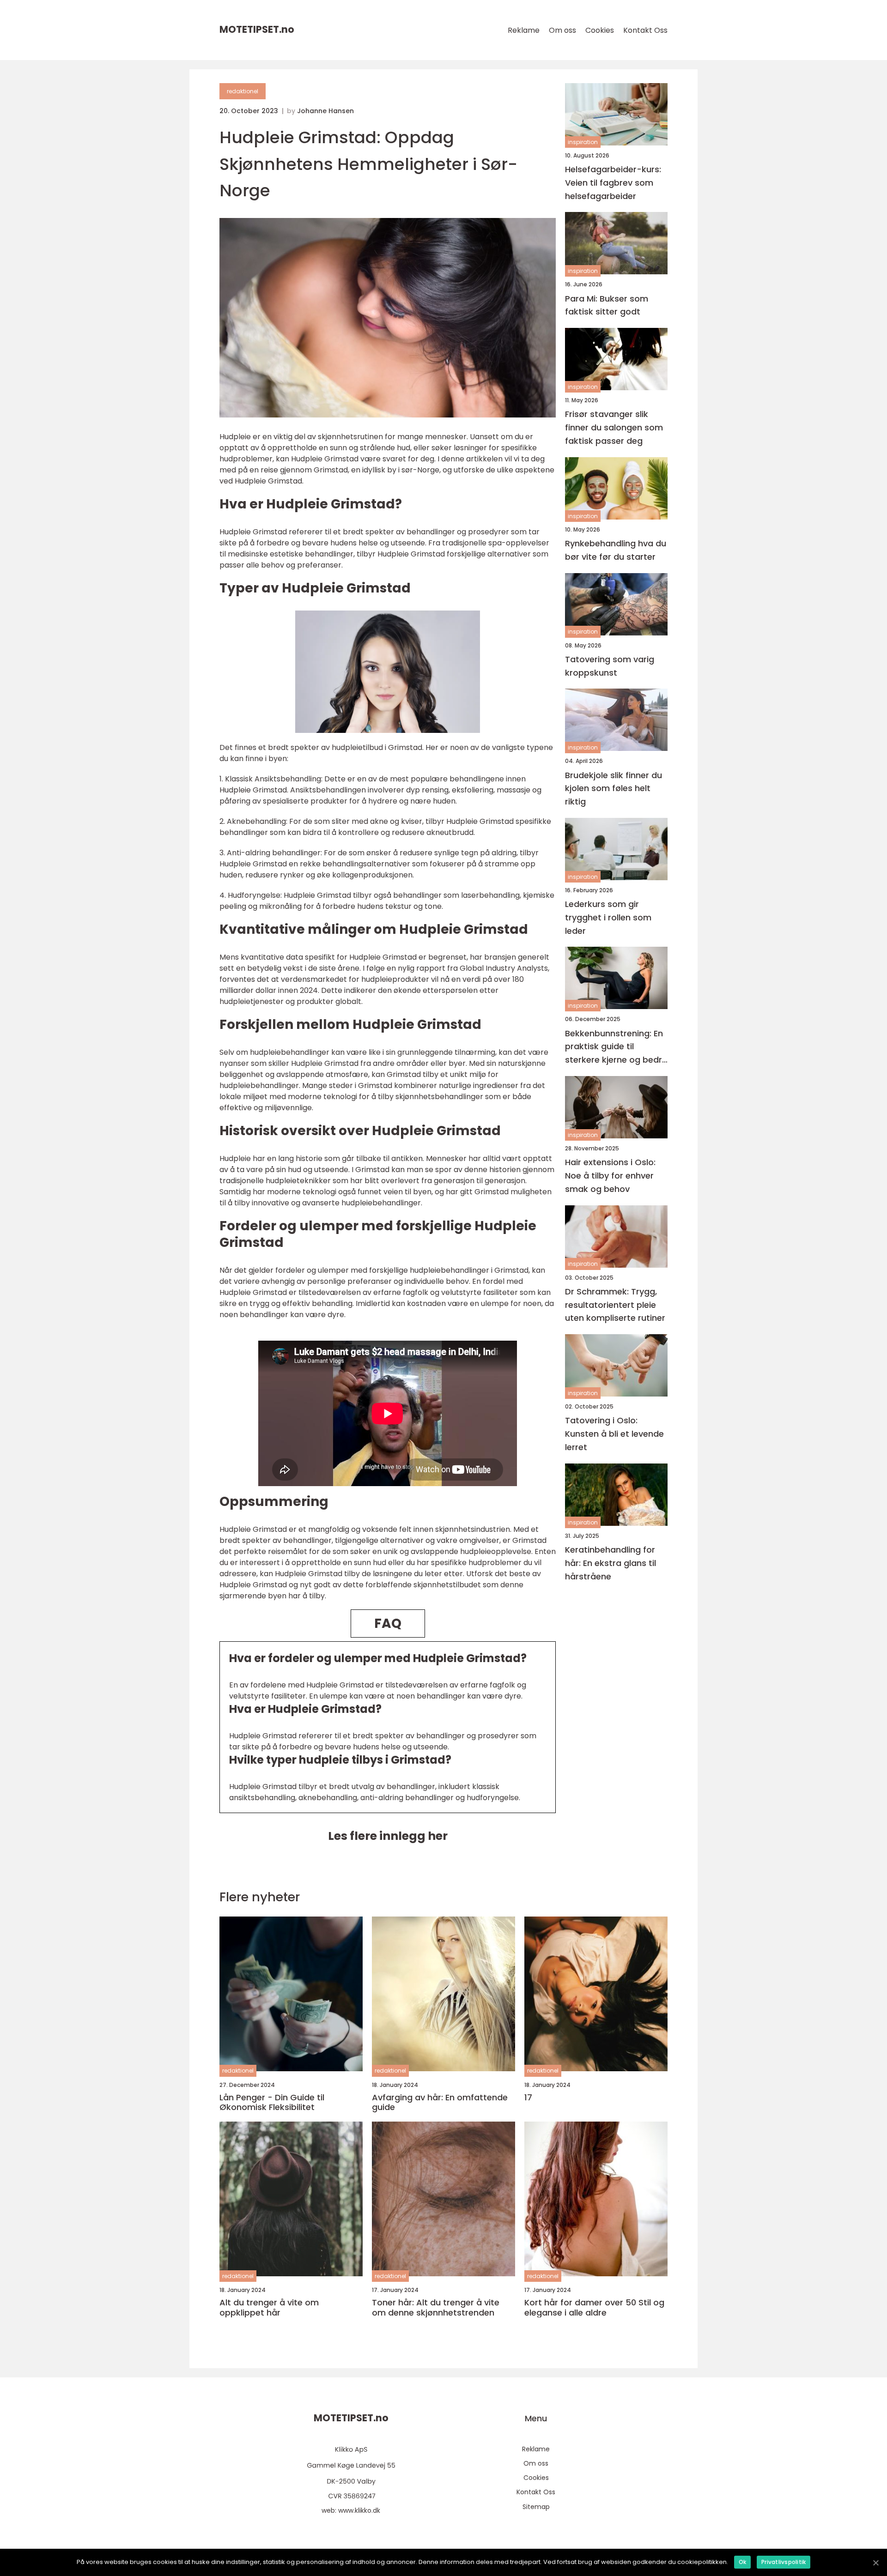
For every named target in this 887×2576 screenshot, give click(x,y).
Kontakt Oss (645, 30)
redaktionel (243, 91)
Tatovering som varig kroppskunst (610, 666)
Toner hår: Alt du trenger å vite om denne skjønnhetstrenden (436, 2307)
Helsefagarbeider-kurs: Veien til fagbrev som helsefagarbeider (613, 183)
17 (528, 2098)
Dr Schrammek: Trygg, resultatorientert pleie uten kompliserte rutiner (615, 1305)
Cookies (600, 30)
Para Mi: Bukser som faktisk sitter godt (607, 305)
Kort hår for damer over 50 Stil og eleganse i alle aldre (594, 2307)
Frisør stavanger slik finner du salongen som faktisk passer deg (614, 428)
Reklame (524, 30)
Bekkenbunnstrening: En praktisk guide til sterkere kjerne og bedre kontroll (616, 1047)
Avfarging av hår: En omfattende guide (440, 2102)
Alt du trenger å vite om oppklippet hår (269, 2307)
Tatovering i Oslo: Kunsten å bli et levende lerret (614, 1434)
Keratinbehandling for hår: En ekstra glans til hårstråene (611, 1563)
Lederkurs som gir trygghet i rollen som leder (608, 917)
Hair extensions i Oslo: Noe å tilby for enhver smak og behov (610, 1176)
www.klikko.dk (359, 2510)
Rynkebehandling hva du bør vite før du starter (616, 550)
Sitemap (536, 2507)
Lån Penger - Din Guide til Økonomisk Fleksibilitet (272, 2102)
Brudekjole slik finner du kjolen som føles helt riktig (614, 789)
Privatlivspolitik (784, 2562)
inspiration (583, 142)
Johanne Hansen (325, 111)
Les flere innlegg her (388, 1836)
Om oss (562, 30)
